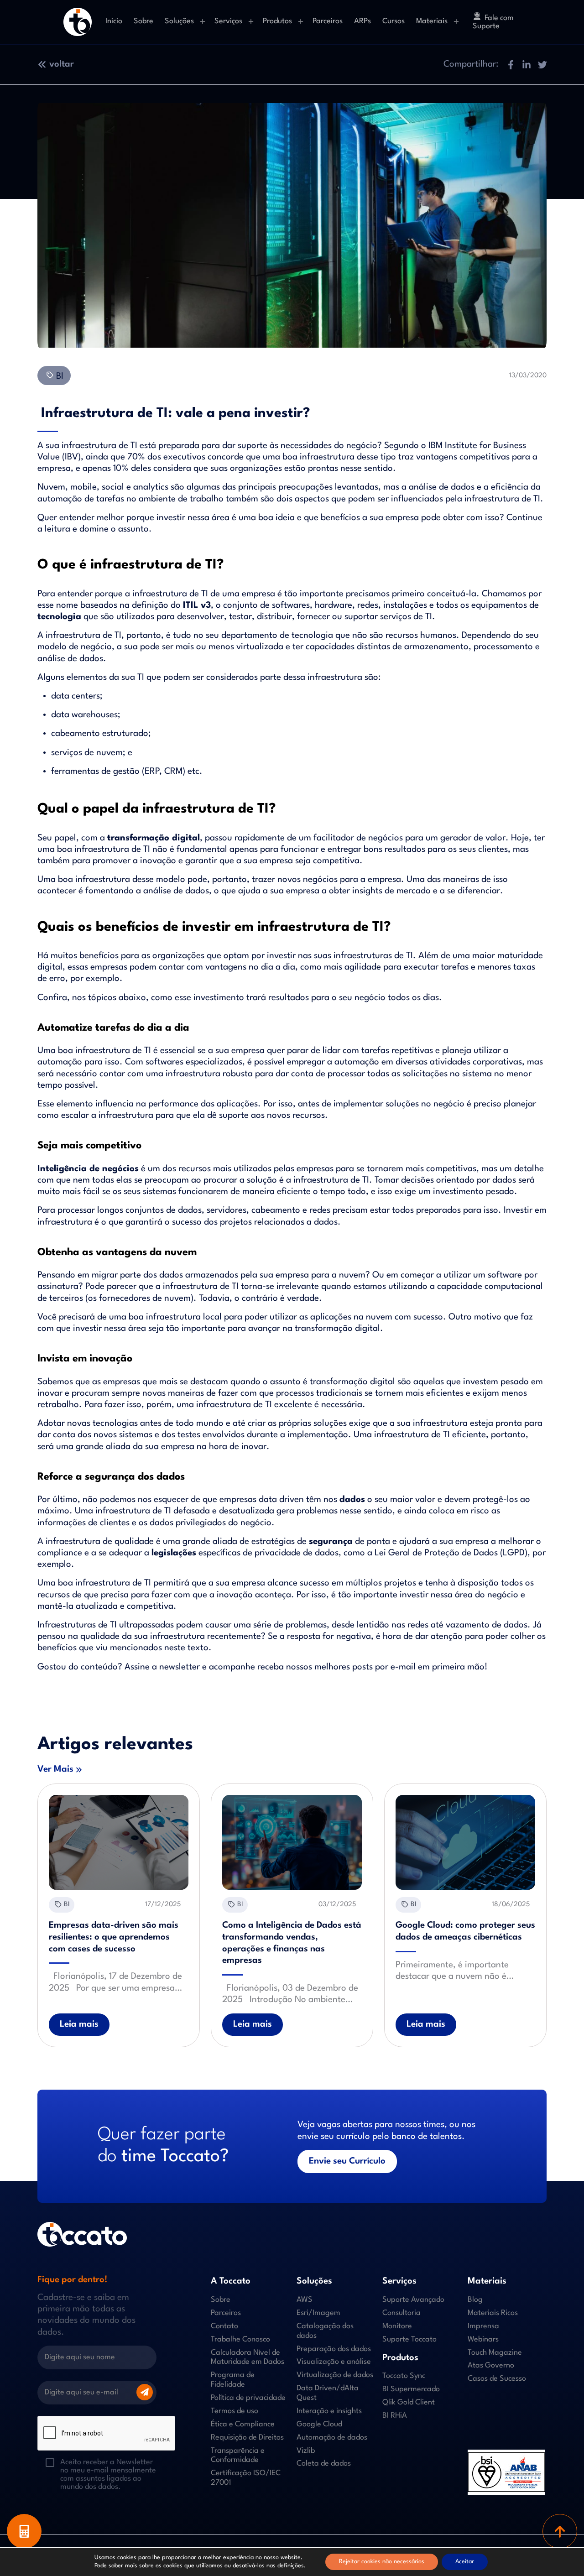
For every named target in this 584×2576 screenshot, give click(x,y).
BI (59, 376)
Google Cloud (319, 2424)
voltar (62, 64)
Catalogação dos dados (325, 2331)
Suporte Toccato (409, 2339)
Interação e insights (329, 2411)
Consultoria (401, 2313)
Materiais (432, 21)
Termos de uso (235, 2411)
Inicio (114, 21)
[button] (510, 65)
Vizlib (306, 2450)
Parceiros (328, 21)
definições (291, 2566)
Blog (475, 2300)
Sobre (143, 21)
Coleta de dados (324, 2464)
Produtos (277, 21)
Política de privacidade (248, 2398)
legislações (174, 1553)
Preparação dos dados (334, 2349)
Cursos (394, 21)
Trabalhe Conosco (240, 2339)
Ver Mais (55, 1769)
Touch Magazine (495, 2352)
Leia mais (79, 2024)
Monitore (397, 2326)
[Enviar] (145, 2392)
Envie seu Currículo (347, 2161)
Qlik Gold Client (409, 2402)
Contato (224, 2326)
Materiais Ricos (493, 2313)
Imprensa (483, 2326)
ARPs (362, 21)
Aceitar (465, 2562)
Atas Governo (491, 2365)
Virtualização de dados (335, 2375)
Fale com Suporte (493, 22)
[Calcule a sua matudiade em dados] (24, 2531)
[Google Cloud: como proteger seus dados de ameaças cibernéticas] (465, 1842)
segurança (331, 1542)
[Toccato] (78, 22)
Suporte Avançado (413, 2300)
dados (352, 1500)
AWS (305, 2300)
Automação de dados (332, 2437)
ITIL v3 (197, 605)
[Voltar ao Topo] (560, 2531)
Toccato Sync (404, 2376)
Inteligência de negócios (88, 1169)
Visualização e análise (334, 2362)
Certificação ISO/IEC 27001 (246, 2478)
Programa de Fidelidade (233, 2380)
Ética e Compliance (243, 2424)
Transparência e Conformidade (238, 2455)
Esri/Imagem (318, 2313)
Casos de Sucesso (497, 2379)
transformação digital (154, 838)
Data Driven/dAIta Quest (328, 2393)
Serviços (228, 21)
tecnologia (59, 617)
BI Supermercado (411, 2389)
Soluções (179, 21)
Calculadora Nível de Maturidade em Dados (248, 2357)
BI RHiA (395, 2416)
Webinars (483, 2339)
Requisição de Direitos (247, 2437)
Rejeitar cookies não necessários (382, 2562)
